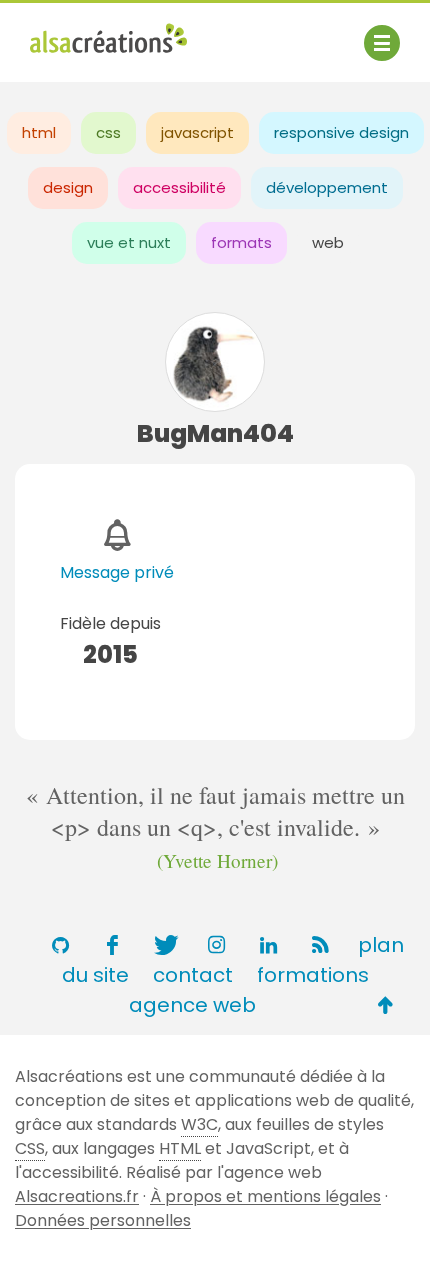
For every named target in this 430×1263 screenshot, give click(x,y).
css (108, 132)
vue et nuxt (129, 242)
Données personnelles (103, 1220)
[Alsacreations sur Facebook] (112, 945)
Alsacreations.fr (77, 1196)
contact (193, 975)
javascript (197, 132)
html (39, 132)
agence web (192, 1005)
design (68, 187)
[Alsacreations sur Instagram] (216, 945)
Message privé (117, 572)
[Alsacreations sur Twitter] (164, 945)
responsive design (341, 132)
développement (327, 187)
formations (313, 975)
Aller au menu (84, 32)
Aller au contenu (226, 32)
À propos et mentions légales (265, 1196)
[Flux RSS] (320, 945)
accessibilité (179, 187)
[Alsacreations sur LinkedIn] (268, 945)
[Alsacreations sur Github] (60, 945)
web (328, 242)
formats (241, 242)
